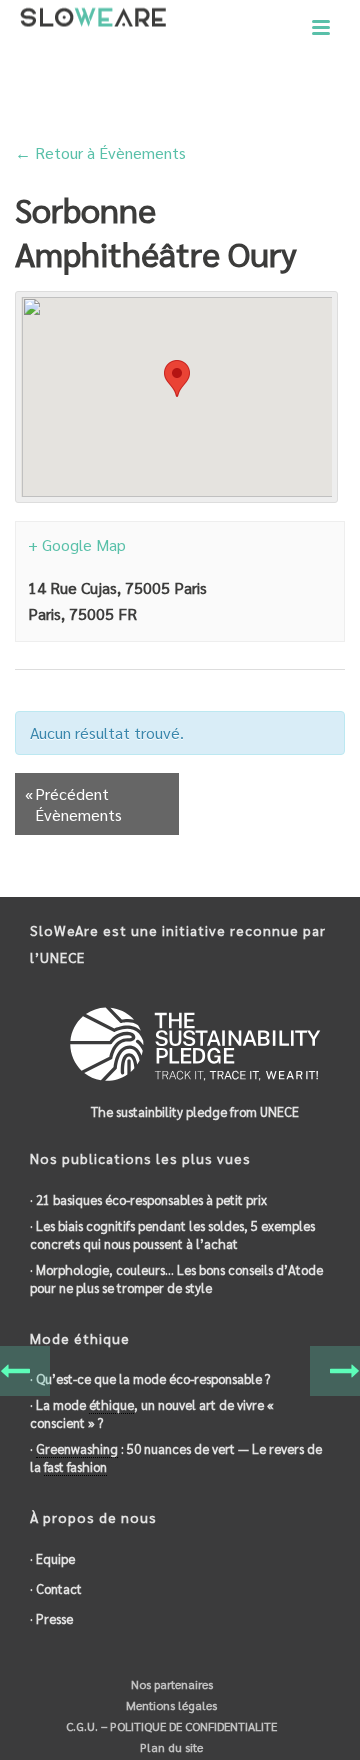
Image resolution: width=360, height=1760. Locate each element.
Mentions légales (170, 1705)
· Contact (56, 1588)
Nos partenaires (170, 1684)
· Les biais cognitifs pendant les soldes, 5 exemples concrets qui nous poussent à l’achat (172, 1234)
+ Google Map (77, 544)
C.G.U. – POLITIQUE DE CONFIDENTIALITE (170, 1726)
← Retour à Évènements (100, 152)
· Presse (51, 1618)
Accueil (86, 100)
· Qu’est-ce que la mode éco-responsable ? (150, 1378)
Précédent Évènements (73, 804)
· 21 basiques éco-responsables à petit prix (148, 1199)
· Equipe (52, 1558)
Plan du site (170, 1747)
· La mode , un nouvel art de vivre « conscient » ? (152, 1413)
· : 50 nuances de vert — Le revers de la (176, 1457)
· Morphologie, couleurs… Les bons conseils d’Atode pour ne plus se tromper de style (176, 1278)
